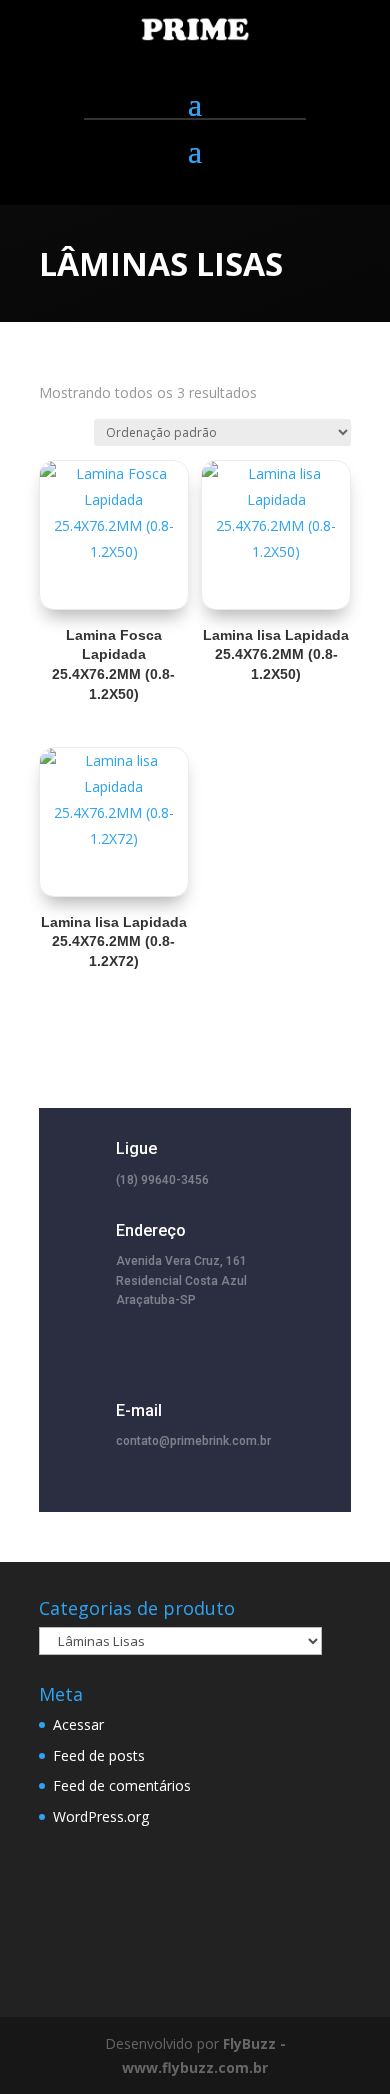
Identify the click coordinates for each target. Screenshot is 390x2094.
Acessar (78, 1724)
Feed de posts (99, 1755)
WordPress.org (101, 1816)
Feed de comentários (122, 1785)
